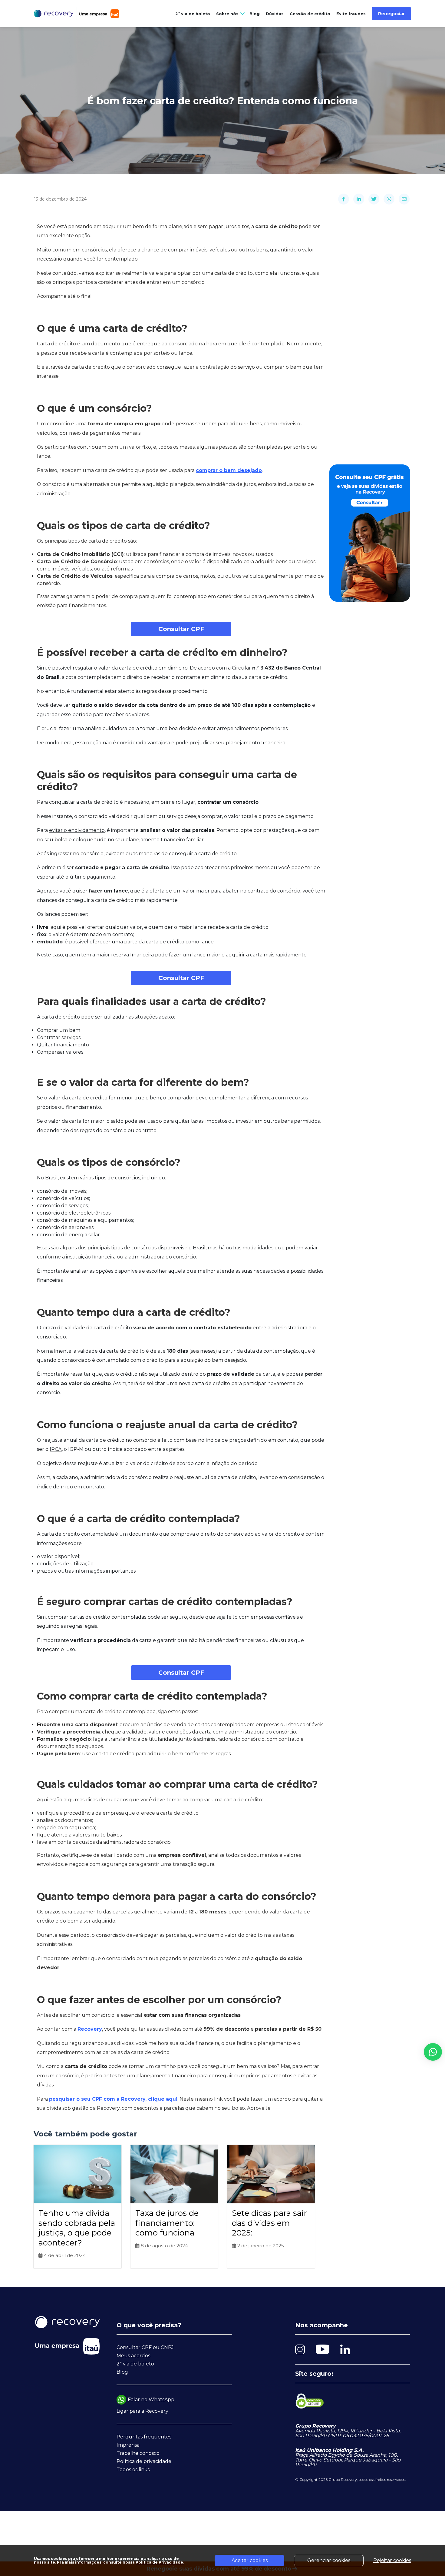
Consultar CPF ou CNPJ (145, 2347)
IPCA (56, 1449)
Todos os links (133, 2470)
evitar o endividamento (77, 830)
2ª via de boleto (193, 14)
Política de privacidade (144, 2461)
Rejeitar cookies (392, 2560)
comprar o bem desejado (229, 470)
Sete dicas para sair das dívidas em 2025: (269, 2223)
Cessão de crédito (310, 14)
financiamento (71, 1045)
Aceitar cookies (250, 2560)
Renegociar (391, 14)
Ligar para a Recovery (142, 2411)
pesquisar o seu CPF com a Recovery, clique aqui (113, 2099)
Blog (255, 14)
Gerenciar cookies (329, 2560)
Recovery (90, 2029)
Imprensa (128, 2445)
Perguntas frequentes (144, 2437)
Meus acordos (133, 2356)
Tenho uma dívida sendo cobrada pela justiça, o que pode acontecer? (77, 2228)
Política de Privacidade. (160, 2562)
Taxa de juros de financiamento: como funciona (167, 2223)
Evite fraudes (351, 14)
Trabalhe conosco (138, 2453)
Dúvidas (275, 14)
